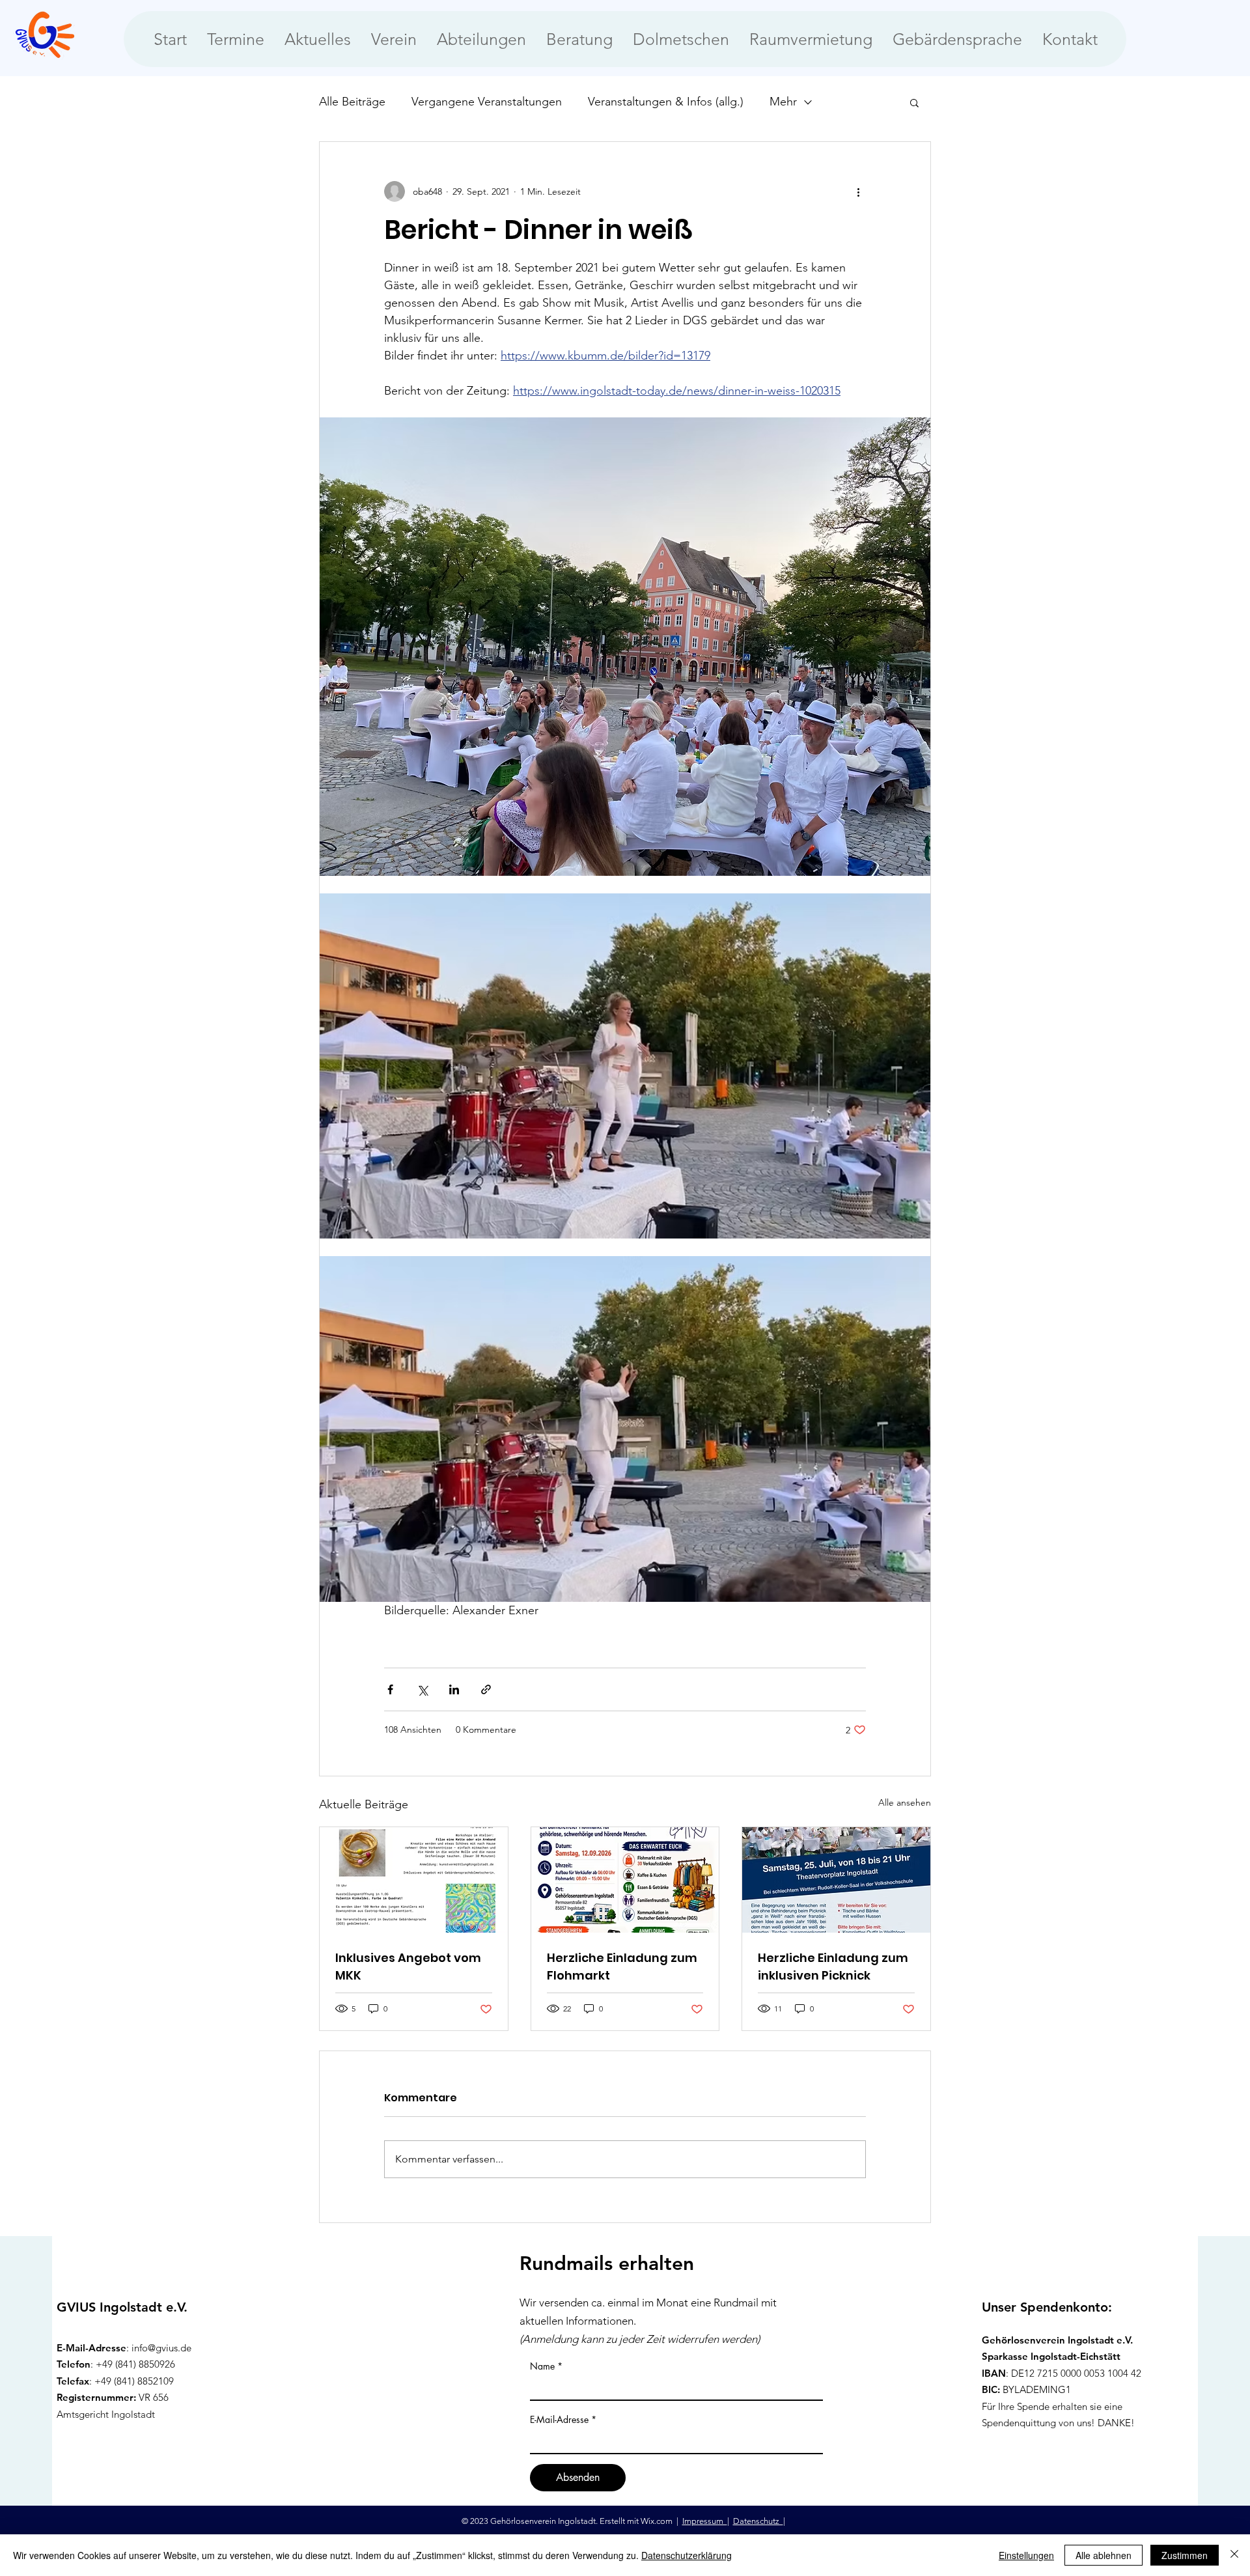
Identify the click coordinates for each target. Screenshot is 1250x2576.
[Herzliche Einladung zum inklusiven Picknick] (836, 1880)
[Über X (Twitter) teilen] (422, 1689)
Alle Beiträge (352, 102)
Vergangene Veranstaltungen (487, 102)
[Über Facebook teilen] (390, 1689)
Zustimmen (1185, 2555)
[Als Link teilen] (486, 1689)
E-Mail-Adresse (559, 2420)
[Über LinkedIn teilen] (454, 1689)
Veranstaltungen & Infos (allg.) (666, 102)
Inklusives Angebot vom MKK (408, 1967)
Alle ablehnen (1104, 2555)
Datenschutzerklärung (687, 2555)
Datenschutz (758, 2521)
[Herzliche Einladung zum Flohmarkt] (625, 1880)
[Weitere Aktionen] (858, 191)
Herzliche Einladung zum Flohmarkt (622, 1967)
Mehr (783, 102)
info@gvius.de (161, 2348)
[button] (914, 102)
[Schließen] (1234, 2555)
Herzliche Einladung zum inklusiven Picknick (833, 1967)
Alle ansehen (905, 1802)
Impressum (705, 2521)
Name (542, 2366)
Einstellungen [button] (1026, 2555)
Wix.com (658, 2521)
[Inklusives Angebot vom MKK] (414, 1880)
